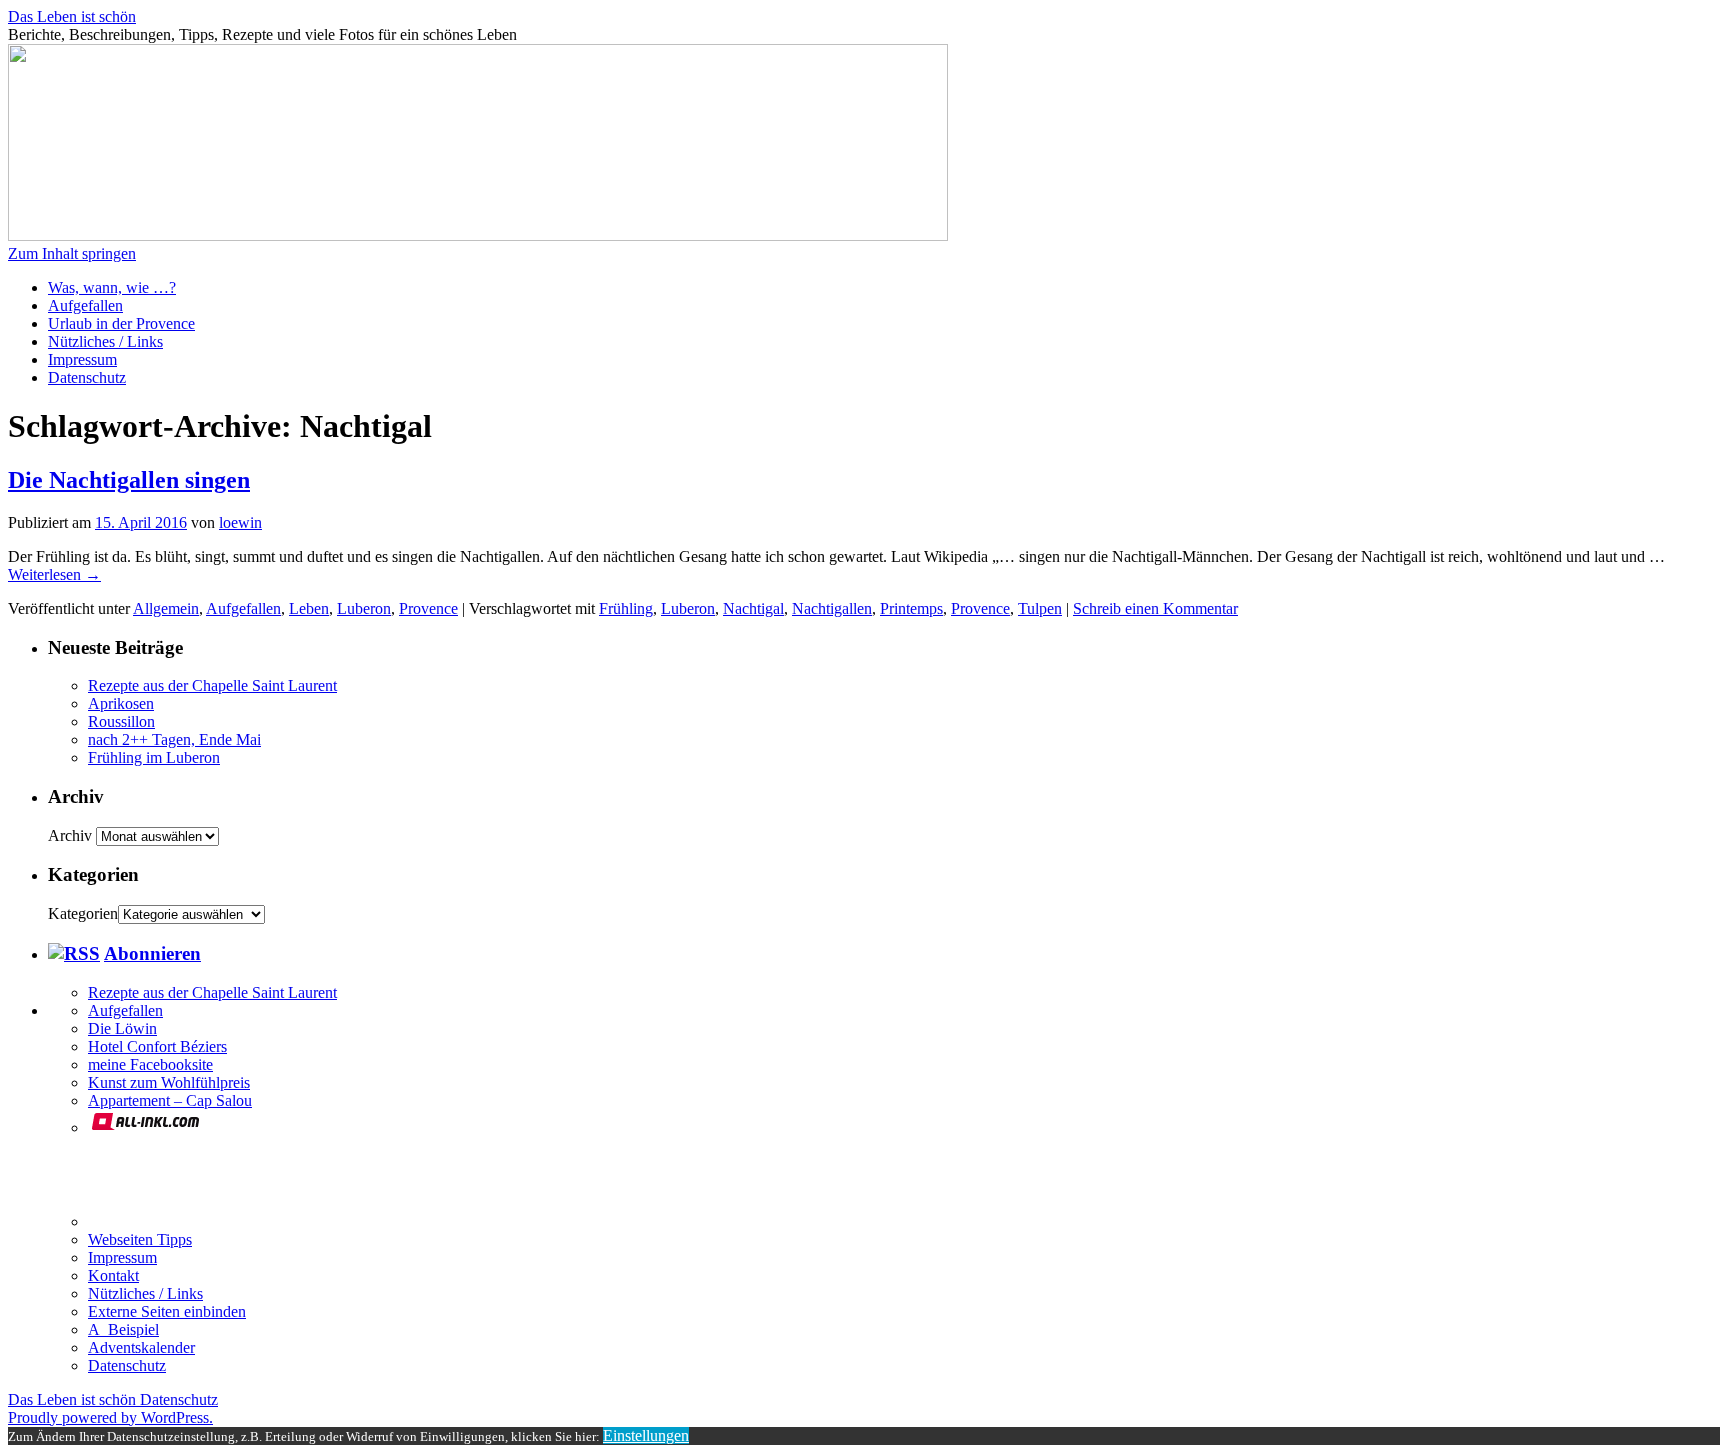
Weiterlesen (54, 574)
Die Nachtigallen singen (129, 480)
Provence (428, 608)
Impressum (82, 359)
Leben (309, 608)
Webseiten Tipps (140, 1239)
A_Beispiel (123, 1329)
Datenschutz (87, 377)
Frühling (626, 608)
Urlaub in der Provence (121, 323)
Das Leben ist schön (72, 16)
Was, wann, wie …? (112, 287)
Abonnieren (152, 953)
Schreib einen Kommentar (1155, 608)
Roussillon (121, 721)
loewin (240, 522)
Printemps (911, 608)
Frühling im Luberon (154, 757)
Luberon (364, 608)
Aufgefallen (85, 305)
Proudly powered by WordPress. (110, 1417)
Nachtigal (753, 608)
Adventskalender (141, 1347)
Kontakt (113, 1275)
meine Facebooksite (150, 1064)
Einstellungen (646, 1435)
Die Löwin (122, 1028)
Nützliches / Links (105, 341)
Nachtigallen (832, 608)
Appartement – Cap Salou (170, 1100)
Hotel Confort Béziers (157, 1046)
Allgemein (166, 608)
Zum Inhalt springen (72, 253)
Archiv (70, 835)
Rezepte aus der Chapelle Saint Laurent (212, 685)
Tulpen (1040, 608)
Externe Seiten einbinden (167, 1311)
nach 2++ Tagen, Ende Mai (174, 739)
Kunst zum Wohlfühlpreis (169, 1082)
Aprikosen (121, 703)
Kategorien (83, 913)
